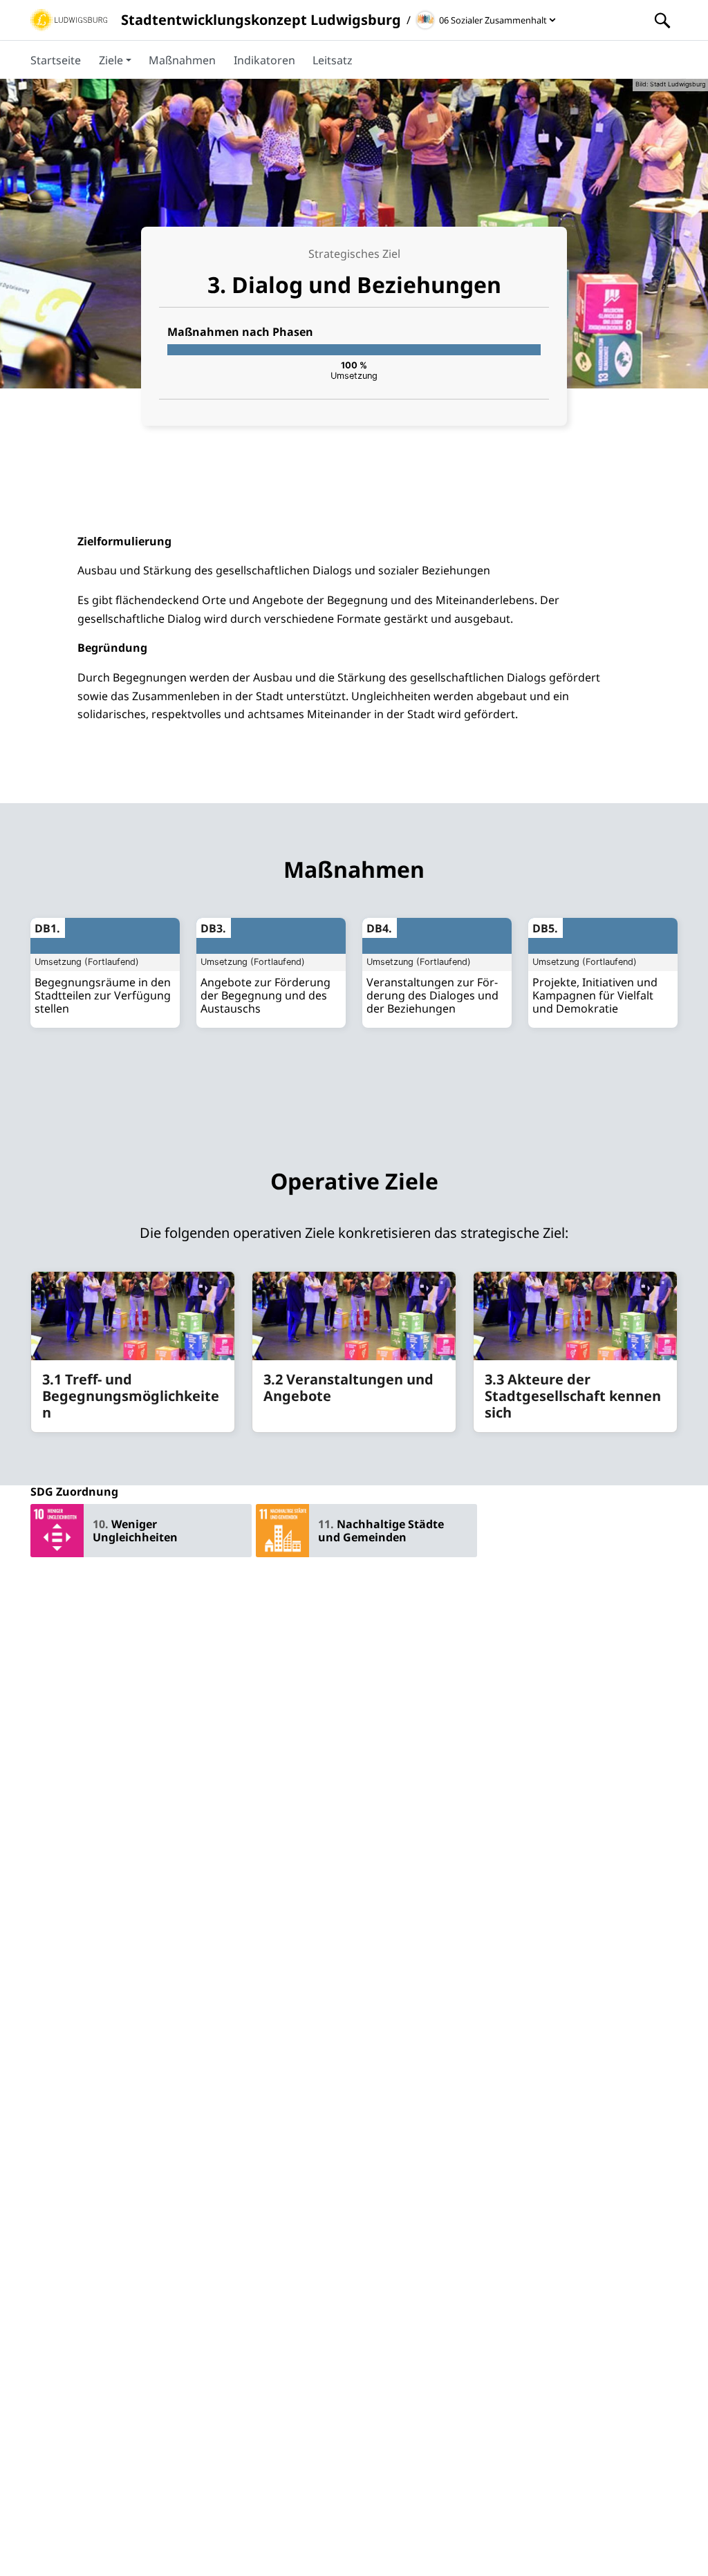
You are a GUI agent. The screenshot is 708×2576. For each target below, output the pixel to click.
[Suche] (662, 20)
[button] (115, 59)
